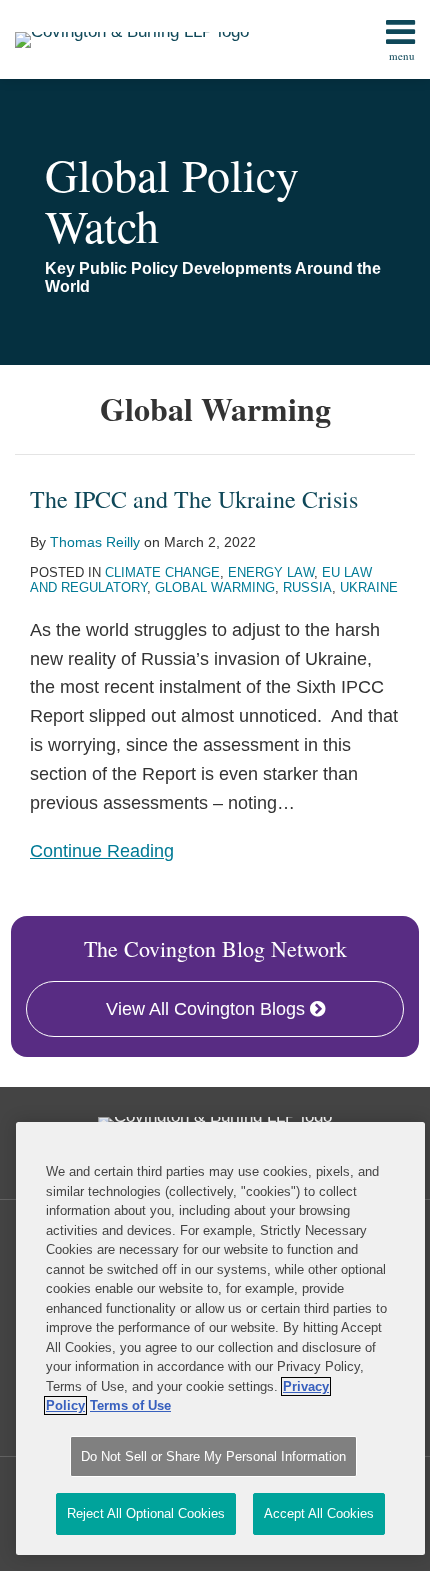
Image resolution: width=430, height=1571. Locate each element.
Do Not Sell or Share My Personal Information (213, 1456)
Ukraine (369, 587)
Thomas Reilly (95, 542)
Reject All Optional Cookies (146, 1513)
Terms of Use (130, 1405)
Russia (307, 587)
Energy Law (271, 572)
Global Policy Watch (172, 199)
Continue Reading (102, 849)
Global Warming (215, 587)
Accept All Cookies (319, 1513)
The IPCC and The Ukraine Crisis (194, 499)
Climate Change (162, 572)
